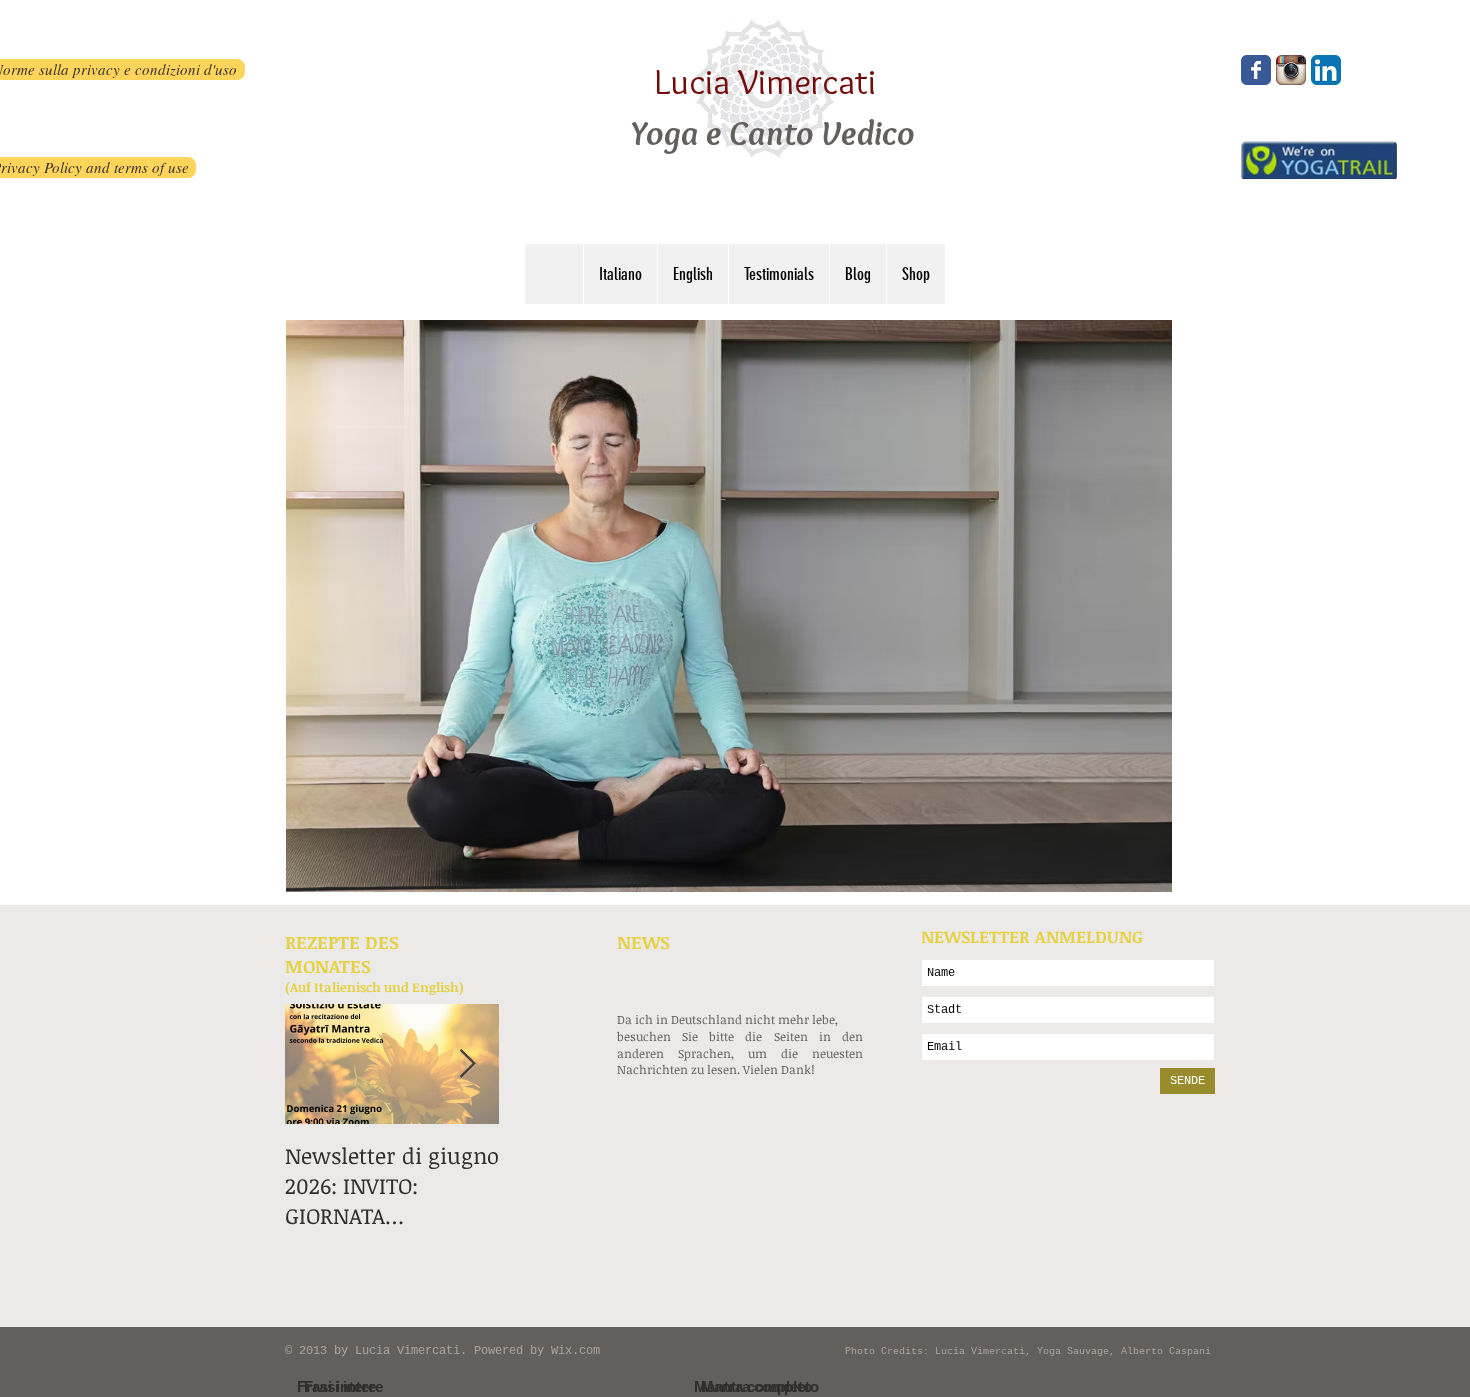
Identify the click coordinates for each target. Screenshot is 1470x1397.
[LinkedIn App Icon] (1326, 70)
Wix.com (575, 1351)
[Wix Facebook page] (1256, 70)
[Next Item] (467, 1064)
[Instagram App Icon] (1291, 70)
